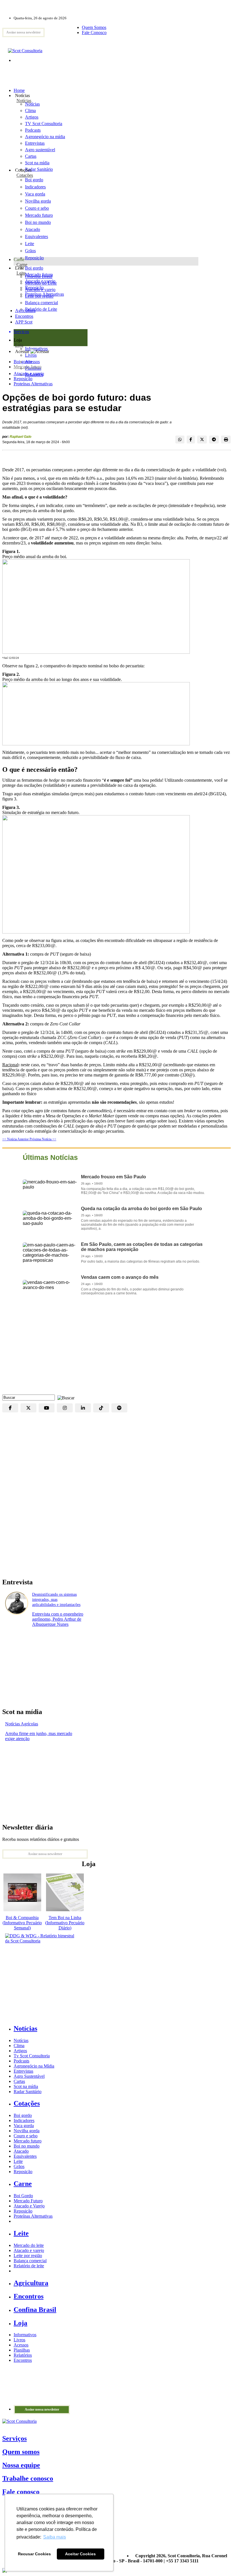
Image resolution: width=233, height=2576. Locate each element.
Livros (19, 2340)
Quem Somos (94, 27)
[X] (28, 1408)
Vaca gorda (35, 194)
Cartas (19, 2081)
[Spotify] (119, 1408)
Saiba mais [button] (55, 2537)
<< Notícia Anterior (16, 1139)
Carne (22, 265)
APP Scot (24, 322)
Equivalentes (37, 236)
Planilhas (22, 2350)
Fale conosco (21, 2492)
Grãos (30, 251)
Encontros (24, 316)
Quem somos (21, 2452)
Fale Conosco (94, 32)
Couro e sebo (37, 208)
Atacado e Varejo (29, 2206)
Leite (30, 244)
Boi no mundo (38, 222)
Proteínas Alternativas (33, 384)
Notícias (24, 101)
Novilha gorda (38, 201)
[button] (65, 1397)
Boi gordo (34, 180)
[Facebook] (10, 1408)
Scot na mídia (26, 2086)
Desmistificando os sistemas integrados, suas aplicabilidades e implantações (56, 1600)
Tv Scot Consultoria (32, 2056)
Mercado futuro (39, 215)
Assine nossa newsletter (23, 32)
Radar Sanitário (28, 2092)
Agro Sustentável (29, 2076)
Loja (19, 345)
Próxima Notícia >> (43, 1139)
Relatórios (23, 2355)
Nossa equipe (21, 2465)
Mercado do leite (29, 2245)
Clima (19, 2046)
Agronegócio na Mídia (34, 2066)
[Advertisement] (116, 1349)
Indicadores (35, 187)
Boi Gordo (23, 2196)
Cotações (25, 175)
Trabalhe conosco (28, 2478)
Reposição (34, 258)
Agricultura (25, 311)
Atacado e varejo (29, 374)
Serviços (14, 2438)
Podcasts (21, 2061)
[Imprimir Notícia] (226, 440)
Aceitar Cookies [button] (80, 2554)
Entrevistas (23, 2071)
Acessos (21, 2345)
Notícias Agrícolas (22, 1724)
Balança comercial (30, 2261)
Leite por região (28, 2256)
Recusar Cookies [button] (34, 2554)
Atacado (33, 229)
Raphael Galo (20, 437)
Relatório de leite (29, 2266)
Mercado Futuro (28, 2201)
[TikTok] (101, 1408)
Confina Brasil (35, 2310)
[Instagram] (65, 1408)
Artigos (20, 2051)
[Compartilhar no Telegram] (214, 440)
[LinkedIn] (83, 1408)
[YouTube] (47, 1408)
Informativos (25, 2335)
